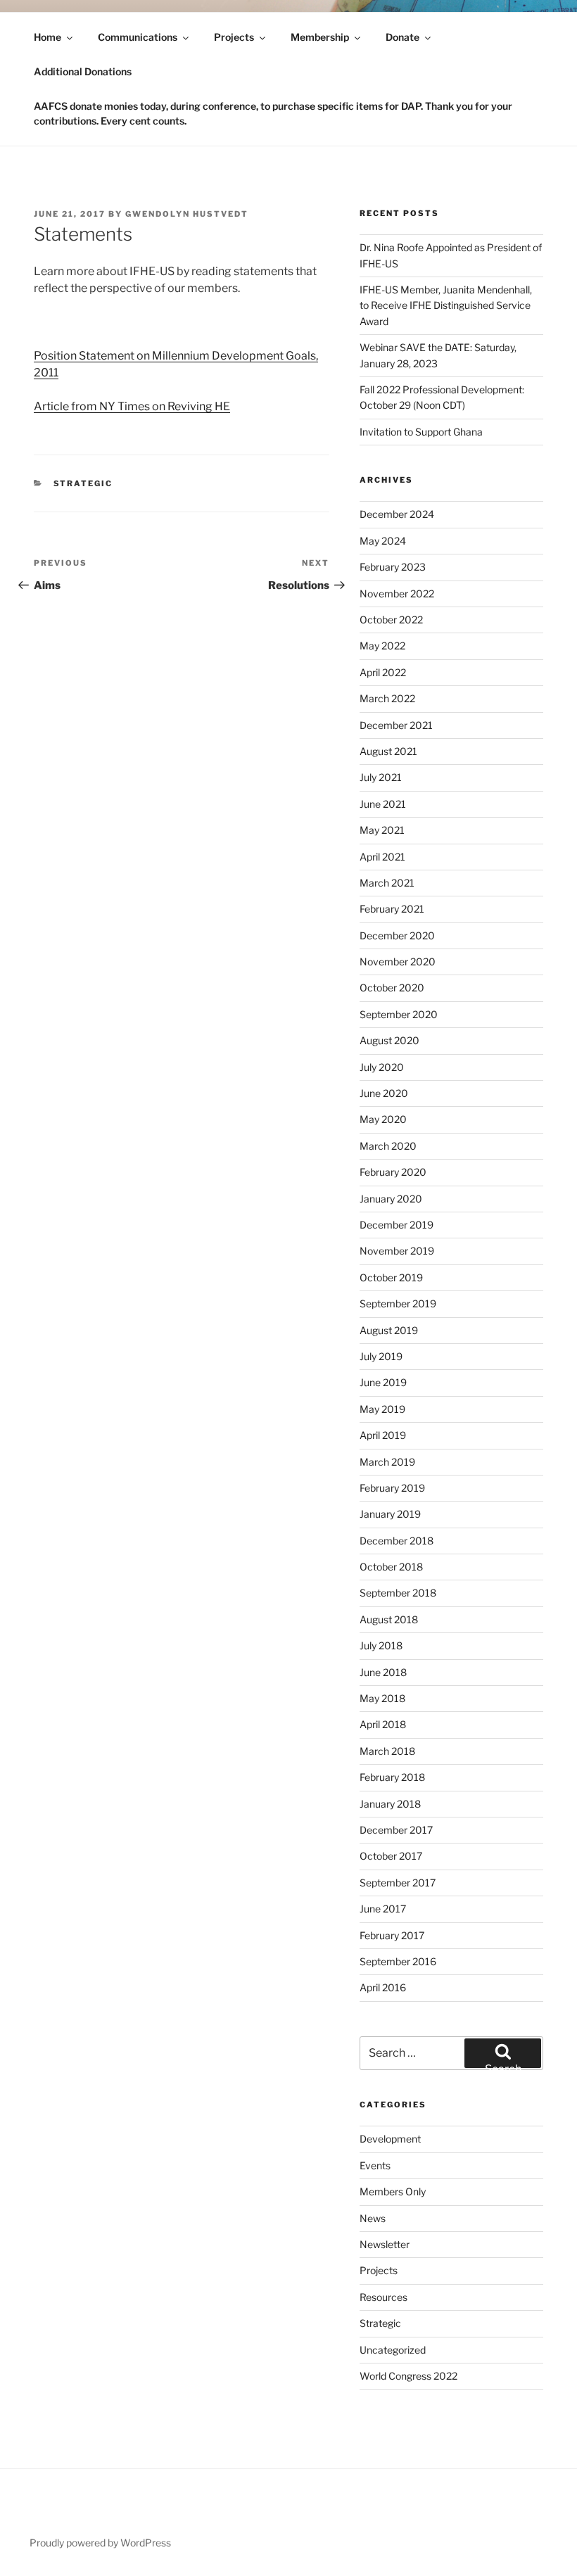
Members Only (393, 2191)
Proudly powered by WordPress (100, 2543)
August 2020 (389, 1040)
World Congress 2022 (408, 2376)
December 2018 (397, 1541)
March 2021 (387, 883)
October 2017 (391, 1856)
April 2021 (382, 857)
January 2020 (391, 1199)
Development (390, 2139)
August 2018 (389, 1619)
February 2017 (392, 1935)
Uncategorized (393, 2350)
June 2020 (384, 1093)
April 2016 (383, 1987)
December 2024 (397, 514)
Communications (138, 37)
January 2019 (390, 1514)
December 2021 (396, 725)
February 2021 (392, 909)
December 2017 (396, 1830)
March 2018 (387, 1751)
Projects (234, 37)
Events (375, 2165)
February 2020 (393, 1172)
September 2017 (398, 1883)
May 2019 (382, 1409)
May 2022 (382, 646)
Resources (383, 2297)
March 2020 (388, 1146)
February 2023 (393, 567)
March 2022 (387, 698)
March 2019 (387, 1462)
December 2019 (397, 1225)
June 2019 (383, 1382)
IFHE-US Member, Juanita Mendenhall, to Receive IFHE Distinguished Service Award (446, 305)
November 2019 (397, 1251)
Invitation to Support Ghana (421, 432)
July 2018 (381, 1645)
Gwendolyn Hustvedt (187, 214)
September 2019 (398, 1303)
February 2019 (392, 1488)
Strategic (83, 483)
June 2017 (383, 1909)
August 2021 (388, 751)
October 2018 (391, 1567)
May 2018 (382, 1698)
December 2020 (397, 935)
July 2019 (381, 1356)
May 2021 (382, 830)
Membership (320, 37)
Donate (402, 37)
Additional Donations (83, 71)
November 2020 (398, 962)
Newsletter (385, 2244)
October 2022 (391, 620)
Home (47, 37)
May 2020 (383, 1119)
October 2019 (391, 1277)
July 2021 (381, 777)
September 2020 (399, 1014)
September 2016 (398, 1961)
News (373, 2218)
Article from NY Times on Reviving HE (132, 406)
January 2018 (390, 1804)
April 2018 (383, 1724)
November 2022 (397, 594)
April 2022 (383, 672)
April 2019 (383, 1435)
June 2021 (383, 804)
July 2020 (382, 1067)
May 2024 (383, 541)
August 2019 (389, 1330)
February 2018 (392, 1777)
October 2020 (392, 988)
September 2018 (398, 1593)
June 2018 (383, 1672)
